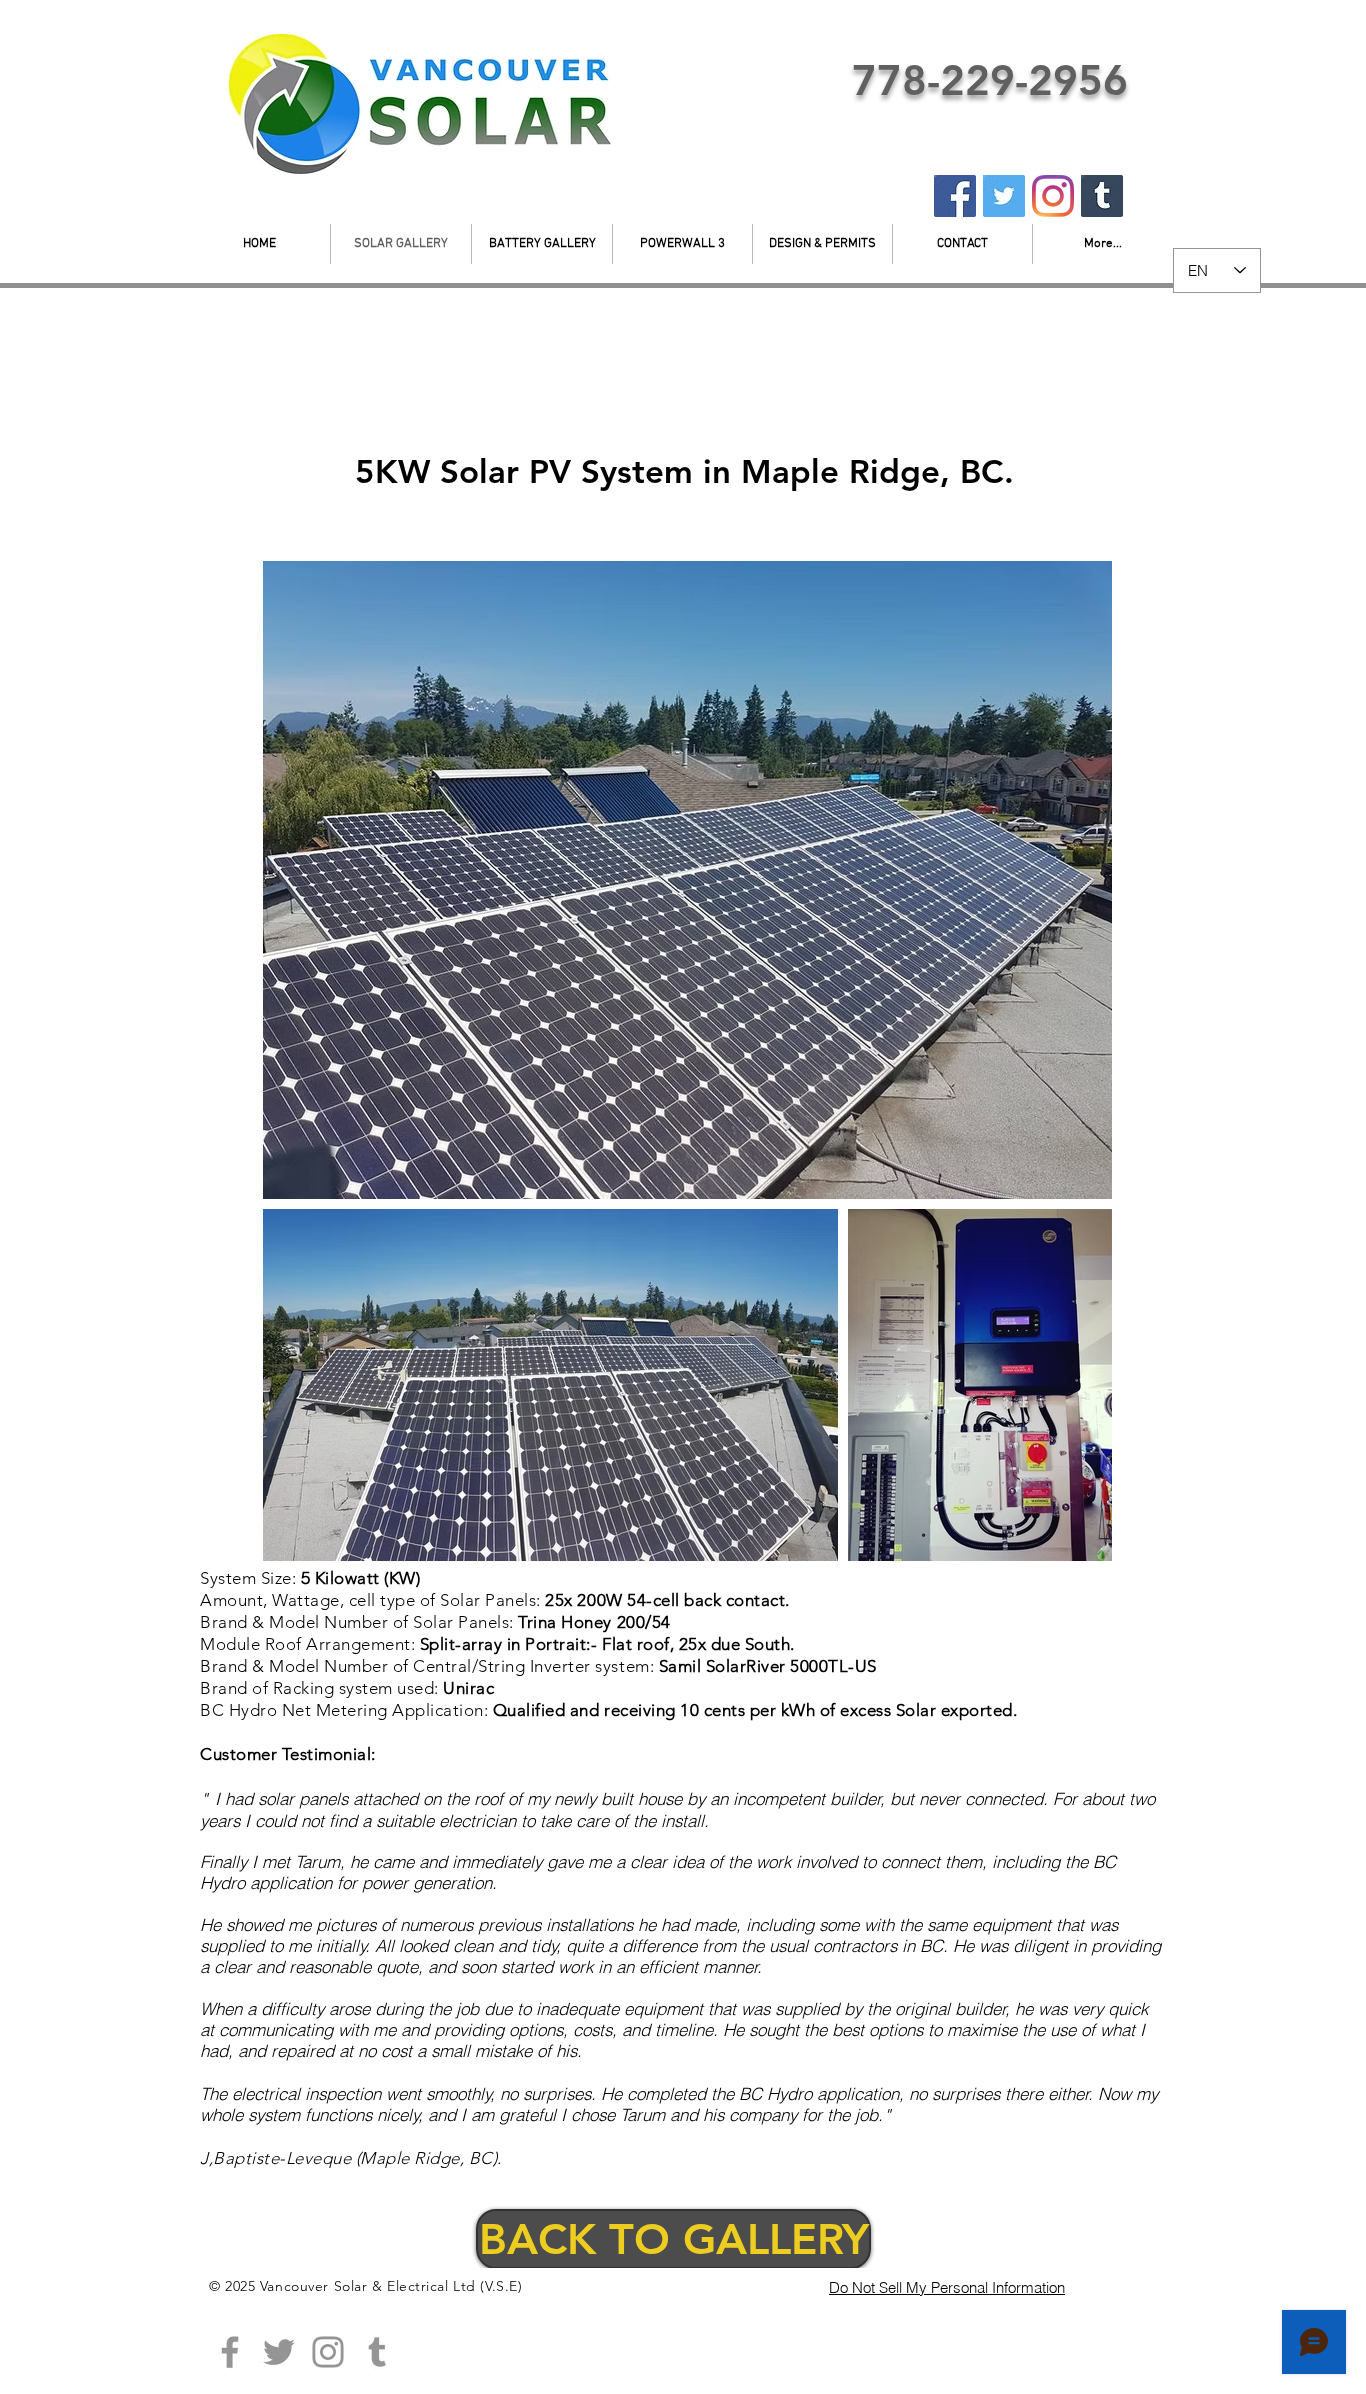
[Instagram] (1053, 196)
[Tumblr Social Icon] (377, 2352)
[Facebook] (955, 196)
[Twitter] (1004, 196)
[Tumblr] (1102, 196)
